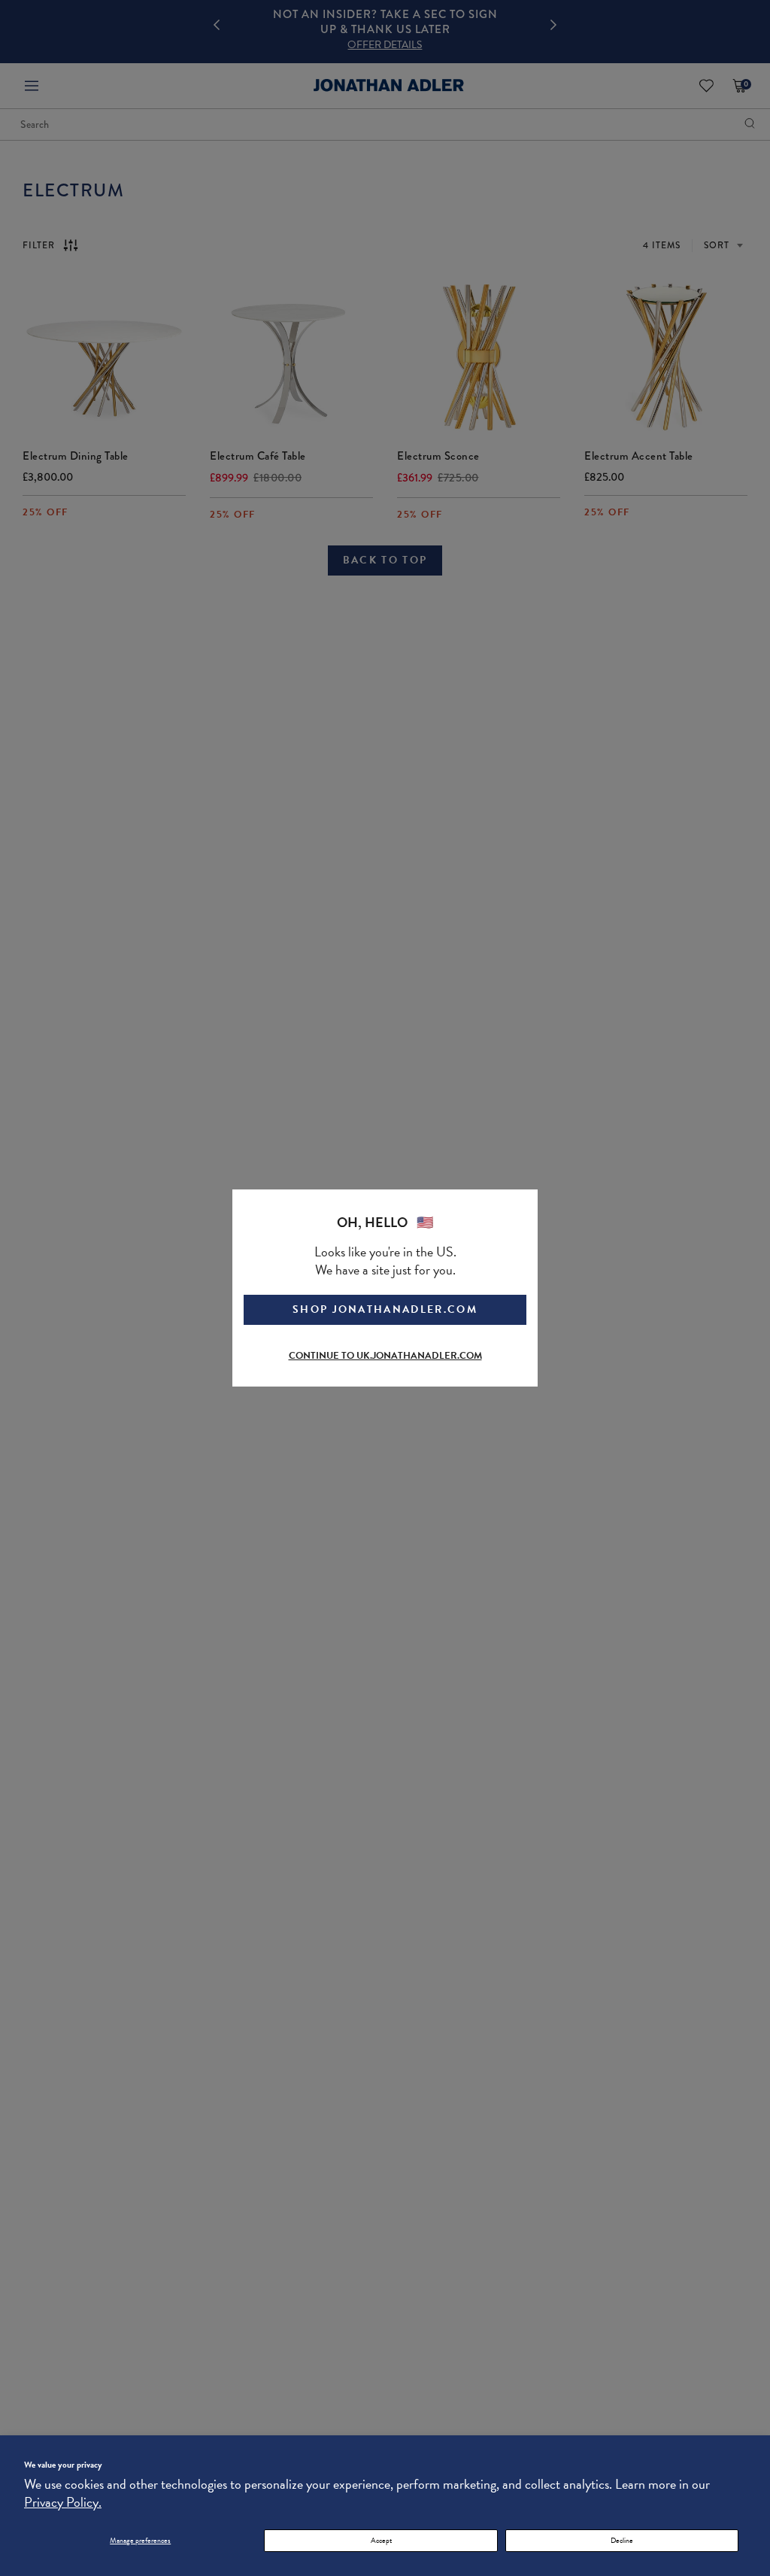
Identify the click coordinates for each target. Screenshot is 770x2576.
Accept (381, 2540)
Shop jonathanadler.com (385, 1309)
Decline (622, 2540)
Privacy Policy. (63, 2502)
